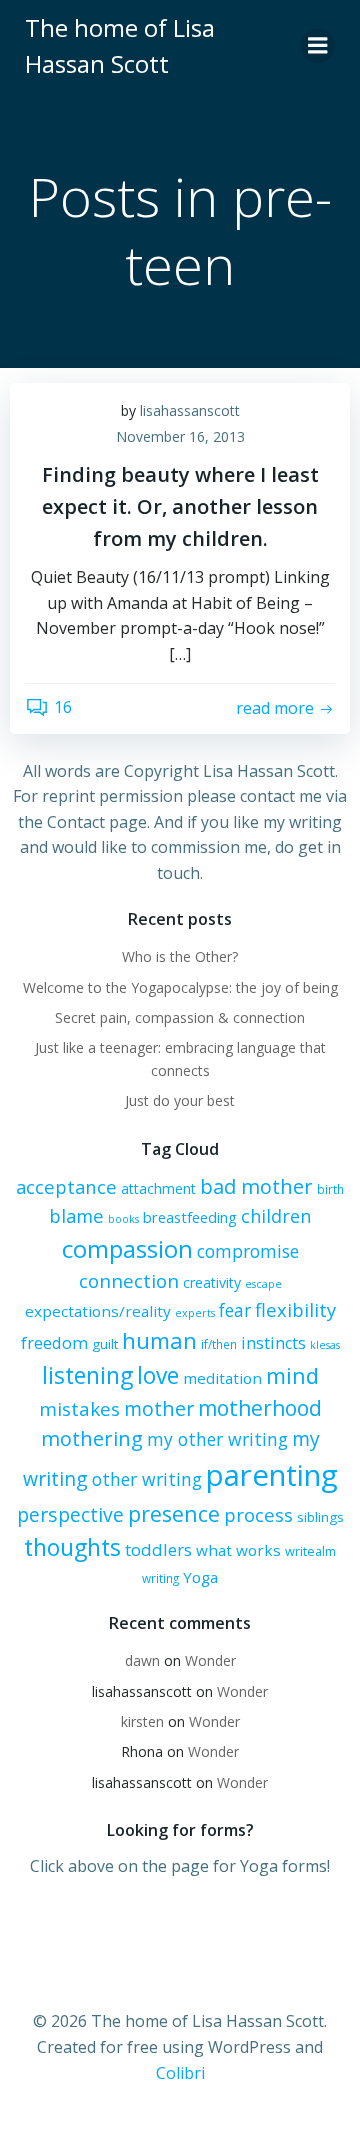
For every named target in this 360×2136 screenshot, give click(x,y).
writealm (310, 1551)
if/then (219, 1344)
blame (76, 1215)
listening (87, 1375)
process (258, 1514)
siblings (320, 1517)
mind (292, 1375)
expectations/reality (98, 1311)
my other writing (217, 1439)
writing (160, 1578)
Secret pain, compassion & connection (180, 1017)
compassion (127, 1248)
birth (330, 1189)
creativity (212, 1282)
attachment (158, 1188)
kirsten (142, 1721)
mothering (92, 1438)
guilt (105, 1344)
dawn (142, 1660)
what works (238, 1550)
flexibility (295, 1309)
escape (263, 1284)
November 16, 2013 (180, 436)
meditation (222, 1378)
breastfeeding (190, 1217)
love (158, 1375)
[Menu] (318, 46)
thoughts (72, 1547)
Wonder (210, 1660)
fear (235, 1310)
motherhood (260, 1408)
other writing (147, 1479)
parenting (272, 1475)
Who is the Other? (180, 956)
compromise (248, 1251)
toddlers (158, 1549)
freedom (54, 1343)
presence (174, 1513)
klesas (325, 1345)
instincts (273, 1343)
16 (63, 707)
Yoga (200, 1577)
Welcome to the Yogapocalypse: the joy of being (180, 987)
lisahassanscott (190, 410)
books (123, 1219)
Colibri (180, 2073)
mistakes (79, 1409)
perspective (70, 1514)
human (159, 1340)
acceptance (66, 1186)
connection (129, 1281)
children (276, 1216)
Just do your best (180, 1100)
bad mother (256, 1186)
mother (159, 1408)
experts (195, 1313)
